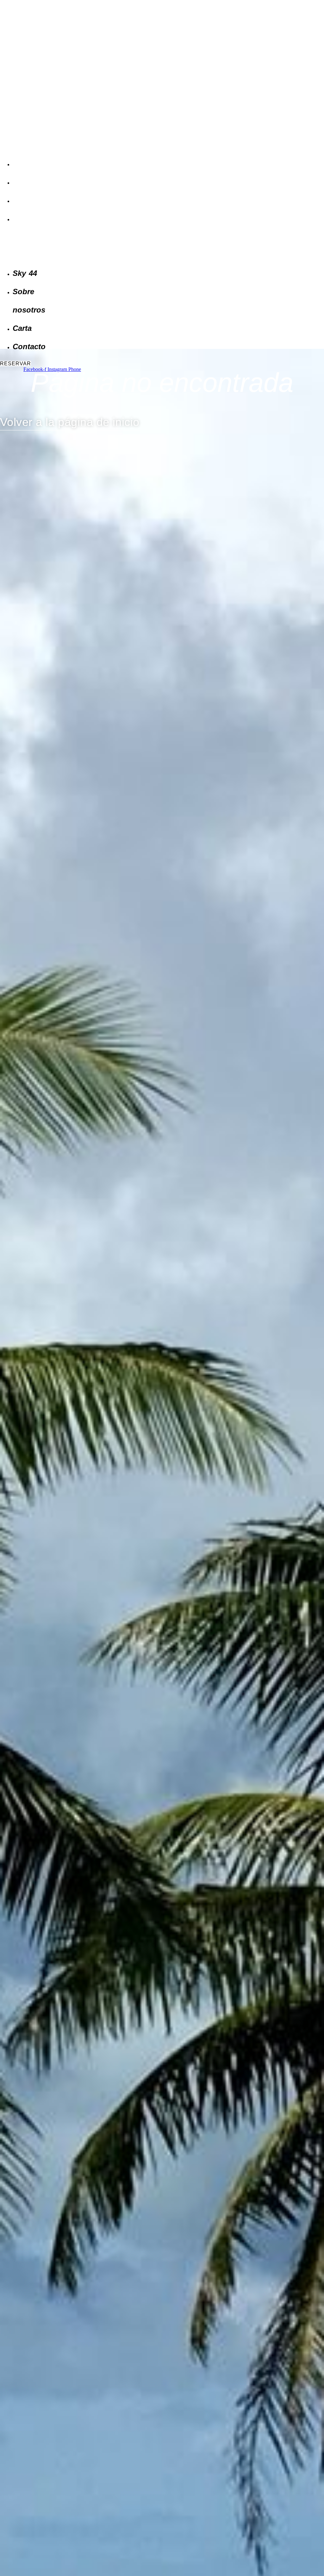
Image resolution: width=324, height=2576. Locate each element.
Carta (18, 202)
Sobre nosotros (28, 183)
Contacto (22, 220)
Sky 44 (19, 165)
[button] (32, 247)
